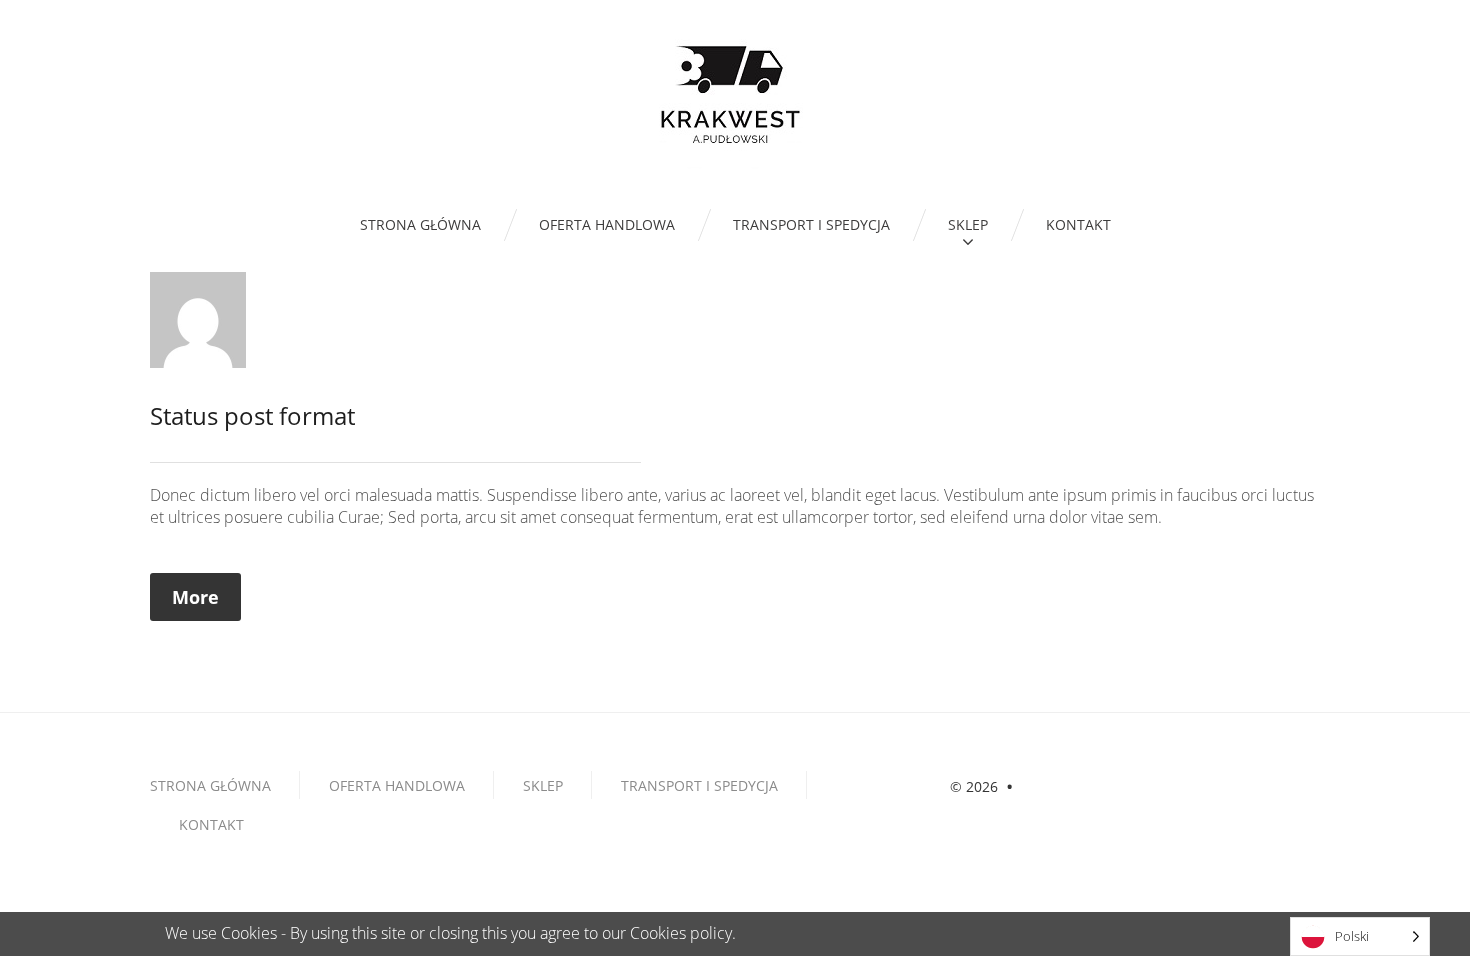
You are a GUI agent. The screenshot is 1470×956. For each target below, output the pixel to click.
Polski (1352, 936)
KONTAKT (211, 824)
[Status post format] (198, 318)
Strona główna (210, 785)
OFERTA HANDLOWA (397, 785)
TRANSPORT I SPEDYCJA (699, 785)
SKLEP (543, 785)
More (195, 597)
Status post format (252, 415)
